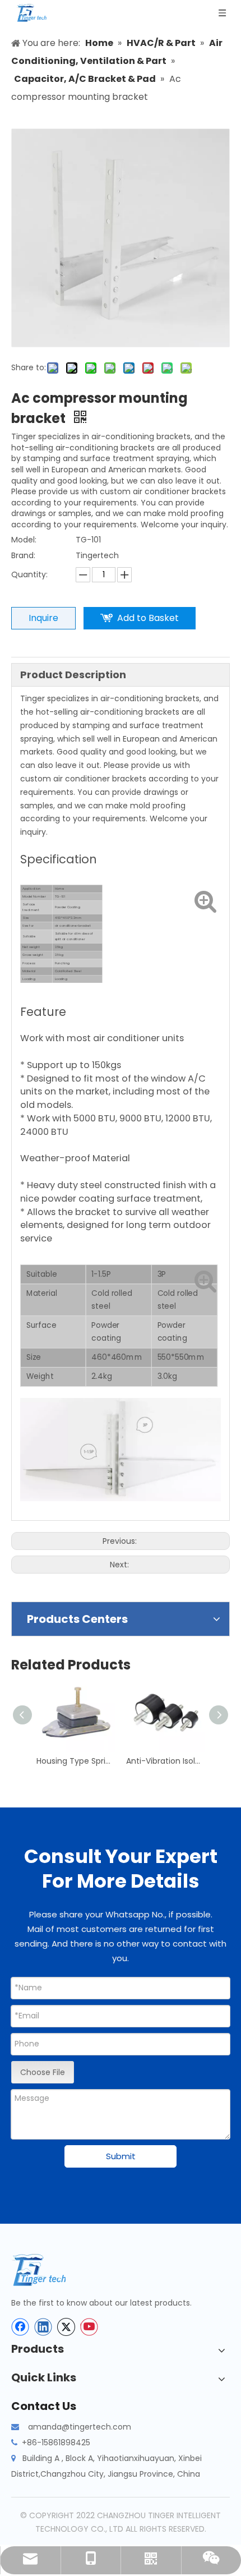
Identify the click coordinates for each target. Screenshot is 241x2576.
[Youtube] (89, 2327)
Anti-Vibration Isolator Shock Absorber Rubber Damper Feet (165, 1761)
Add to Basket (148, 618)
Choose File (43, 2072)
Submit (121, 2156)
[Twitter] (66, 2327)
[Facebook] (20, 2327)
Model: (24, 540)
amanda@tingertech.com (80, 2427)
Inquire (43, 618)
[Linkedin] (43, 2327)
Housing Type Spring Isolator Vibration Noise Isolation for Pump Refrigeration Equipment (76, 1761)
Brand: (23, 555)
